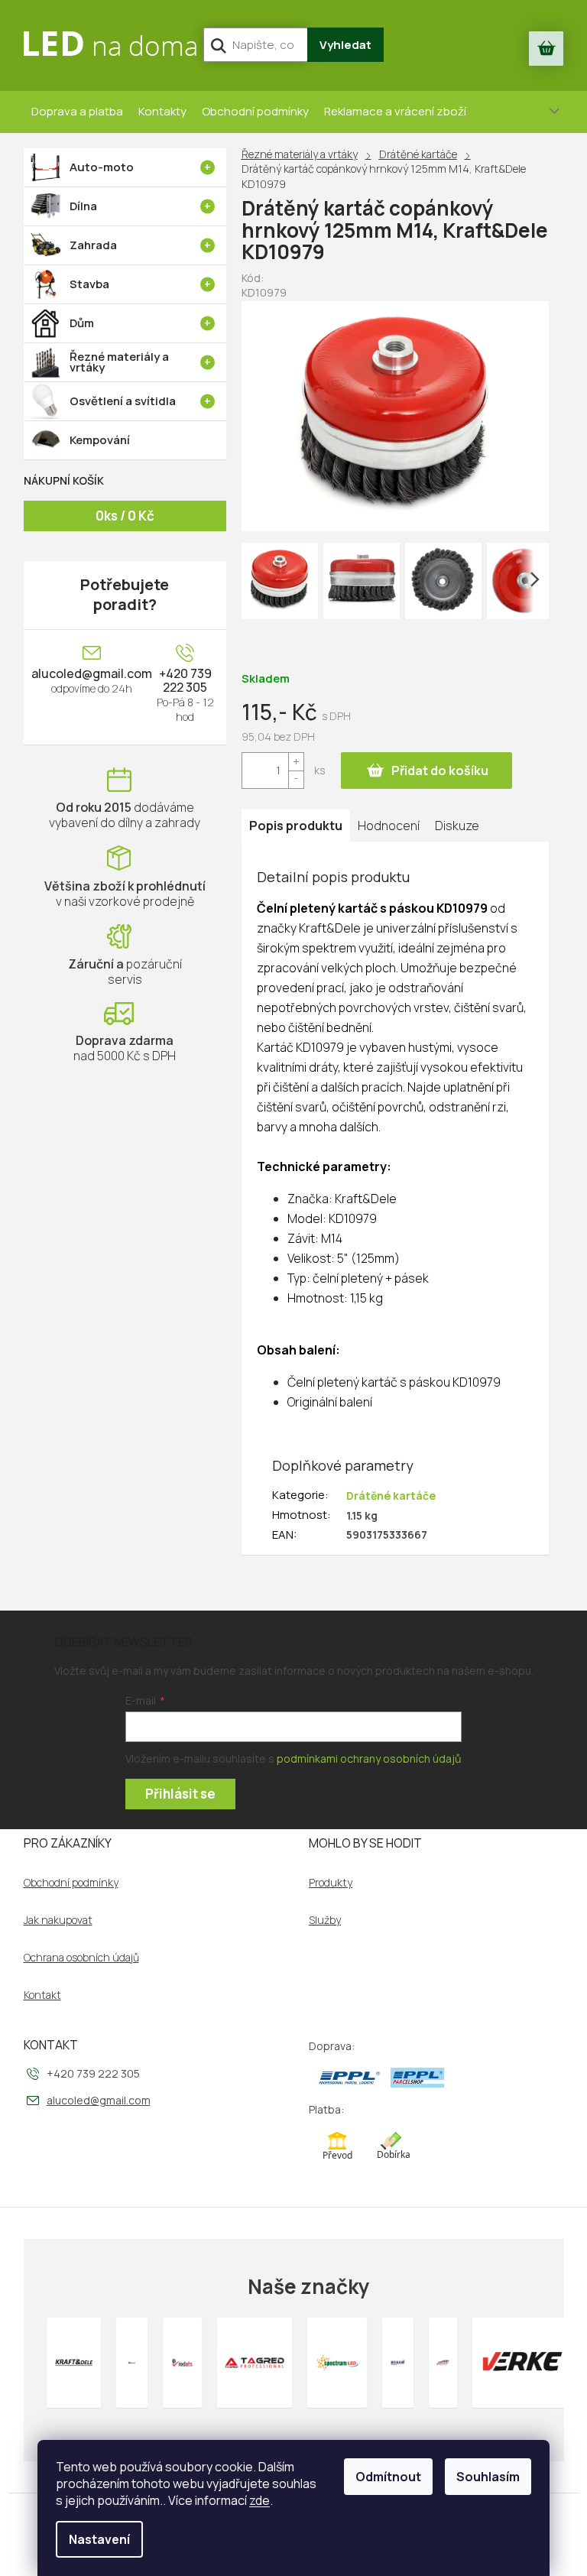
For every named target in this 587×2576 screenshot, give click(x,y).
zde (259, 2500)
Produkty (331, 1883)
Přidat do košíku (440, 771)
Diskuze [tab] (457, 826)
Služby (325, 1920)
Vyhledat (345, 45)
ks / (125, 516)
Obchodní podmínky (255, 111)
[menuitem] (125, 167)
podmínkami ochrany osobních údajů (369, 1758)
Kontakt (42, 1995)
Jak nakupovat (58, 1920)
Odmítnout (388, 2477)
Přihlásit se (180, 1794)
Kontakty (162, 111)
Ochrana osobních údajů (81, 1958)
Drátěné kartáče (391, 1496)
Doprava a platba (77, 111)
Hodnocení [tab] (389, 826)
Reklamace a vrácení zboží (395, 111)
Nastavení (99, 2539)
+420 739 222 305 (185, 680)
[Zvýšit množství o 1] (296, 762)
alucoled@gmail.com (92, 673)
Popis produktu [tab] (296, 826)
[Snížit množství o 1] (296, 779)
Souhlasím (488, 2477)
